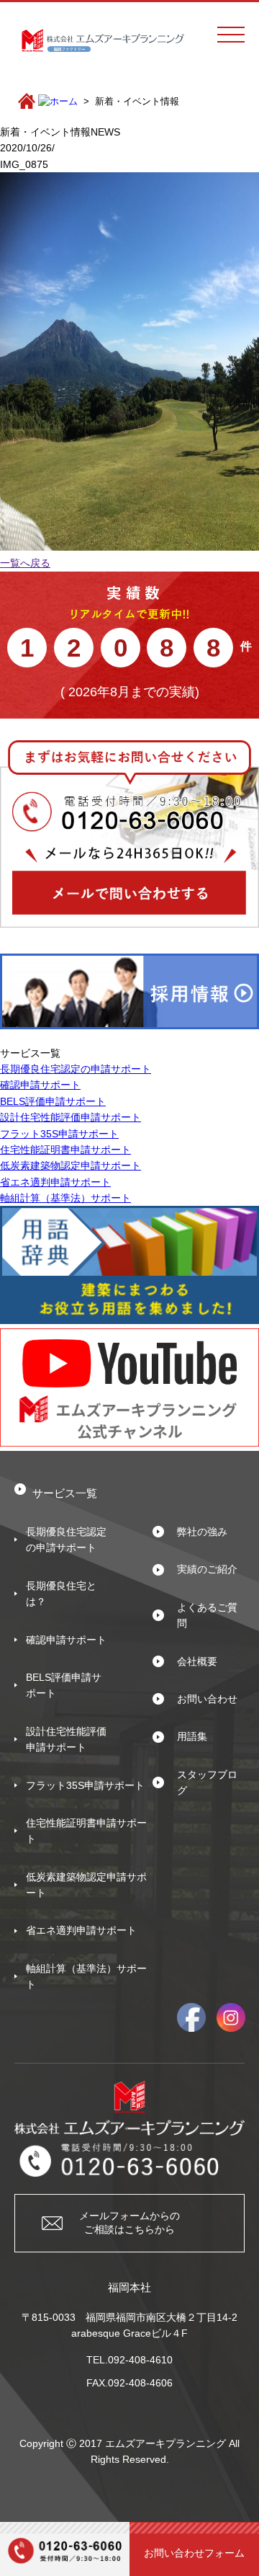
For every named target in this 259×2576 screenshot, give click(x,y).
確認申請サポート (40, 1085)
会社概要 (197, 1661)
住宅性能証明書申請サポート (65, 1150)
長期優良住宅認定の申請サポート (76, 1069)
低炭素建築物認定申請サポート (71, 1165)
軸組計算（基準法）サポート (65, 1198)
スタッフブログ (207, 1782)
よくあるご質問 (207, 1615)
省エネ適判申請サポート (55, 1182)
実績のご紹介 (207, 1569)
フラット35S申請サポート (59, 1134)
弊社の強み (202, 1532)
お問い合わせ (207, 1699)
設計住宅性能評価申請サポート (71, 1117)
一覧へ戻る (25, 563)
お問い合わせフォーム (194, 2553)
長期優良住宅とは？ (61, 1594)
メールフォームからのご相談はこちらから (129, 2223)
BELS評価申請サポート (53, 1101)
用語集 (192, 1736)
